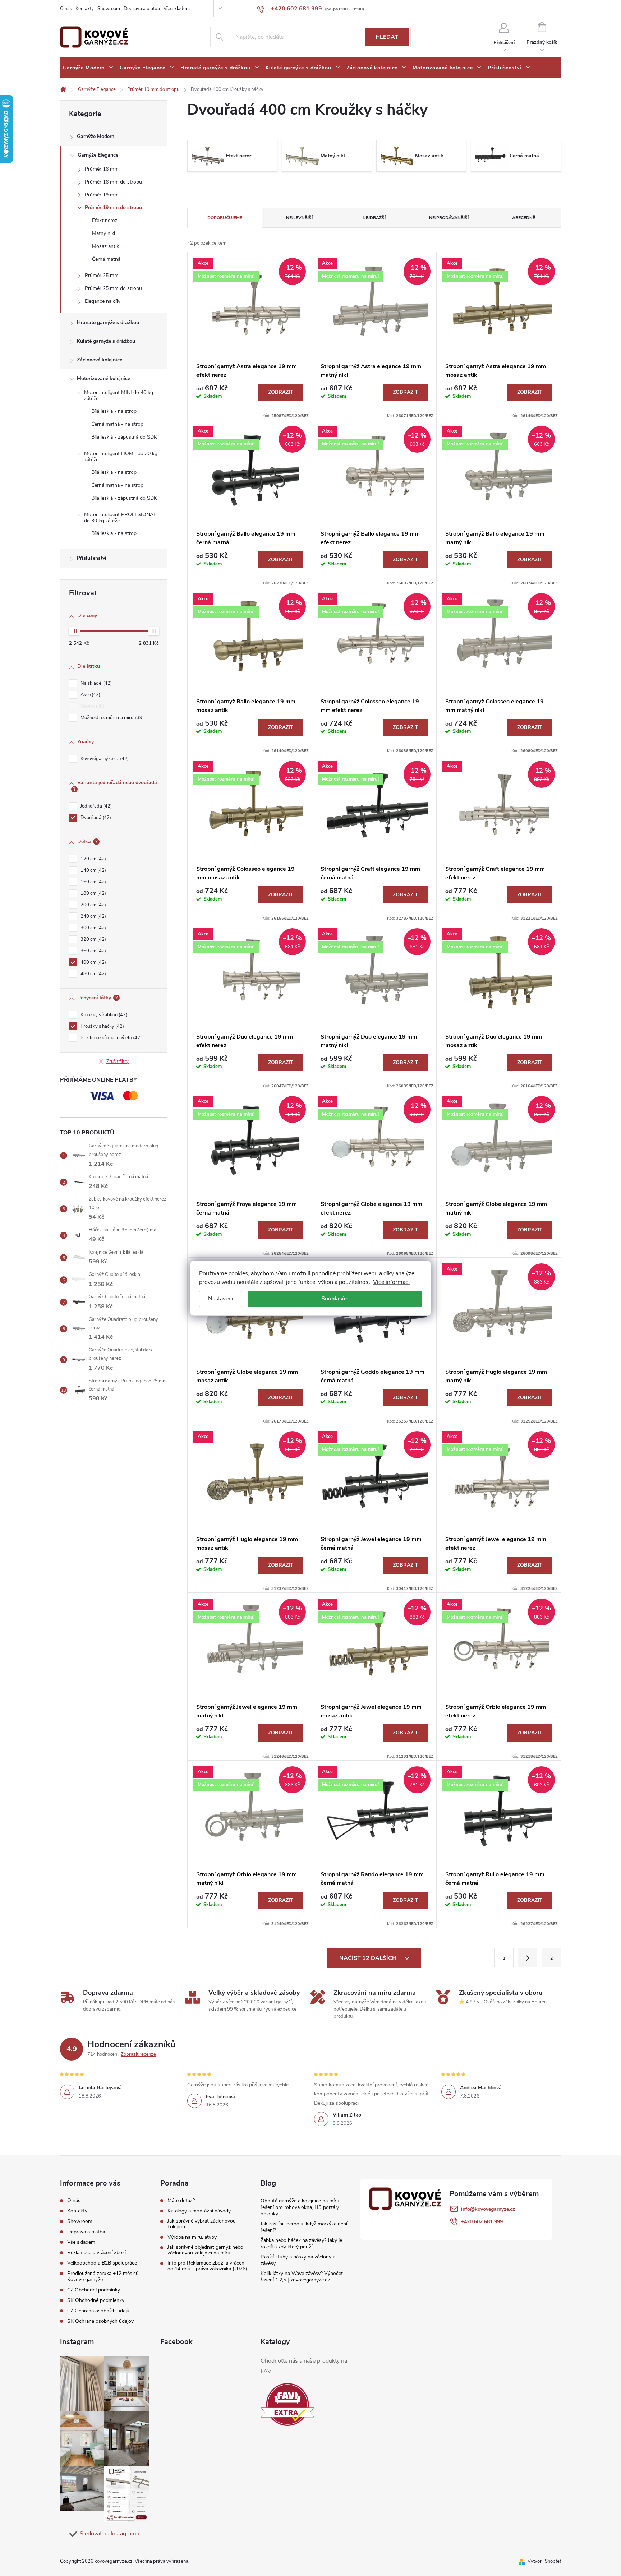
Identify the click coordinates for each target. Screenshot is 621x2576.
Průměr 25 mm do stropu (113, 288)
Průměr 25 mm (102, 275)
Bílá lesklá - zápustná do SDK (124, 437)
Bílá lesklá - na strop (114, 411)
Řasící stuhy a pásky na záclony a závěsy (298, 2260)
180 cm (93, 893)
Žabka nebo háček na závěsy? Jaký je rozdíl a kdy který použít (301, 2244)
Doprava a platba (142, 9)
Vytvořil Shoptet (544, 2561)
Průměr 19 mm (102, 195)
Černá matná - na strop (117, 424)
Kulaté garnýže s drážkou (106, 341)
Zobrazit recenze (138, 2054)
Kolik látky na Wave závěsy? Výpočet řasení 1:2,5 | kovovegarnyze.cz (302, 2277)
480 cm (93, 974)
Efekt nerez (105, 220)
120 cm (93, 859)
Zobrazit (281, 392)
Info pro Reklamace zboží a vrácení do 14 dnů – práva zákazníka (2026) (207, 2266)
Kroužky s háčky (102, 1026)
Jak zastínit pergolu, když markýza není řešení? (304, 2227)
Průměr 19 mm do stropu (113, 207)
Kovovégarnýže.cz (104, 759)
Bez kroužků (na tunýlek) (110, 1038)
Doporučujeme (225, 218)
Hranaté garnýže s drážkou (108, 322)
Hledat (387, 37)
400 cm (93, 962)
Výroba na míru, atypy (192, 2237)
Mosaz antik (105, 246)
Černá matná (106, 259)
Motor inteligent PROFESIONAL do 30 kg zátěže (120, 518)
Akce (90, 695)
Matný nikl (103, 233)
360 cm (93, 951)
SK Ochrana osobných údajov (100, 2321)
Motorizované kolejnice (103, 378)
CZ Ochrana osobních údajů (98, 2311)
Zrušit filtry (118, 1062)
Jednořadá (95, 806)
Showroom (109, 9)
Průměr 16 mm (102, 169)
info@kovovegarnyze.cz (488, 2209)
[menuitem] (88, 68)
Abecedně (524, 218)
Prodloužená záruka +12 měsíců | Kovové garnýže (104, 2276)
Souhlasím (335, 1299)
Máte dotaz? (181, 2201)
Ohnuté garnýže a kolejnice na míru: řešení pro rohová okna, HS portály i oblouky (301, 2207)
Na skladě (95, 683)
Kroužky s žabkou (103, 1015)
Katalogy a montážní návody (199, 2211)
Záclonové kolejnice (100, 360)
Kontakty (85, 9)
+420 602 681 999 (482, 2222)
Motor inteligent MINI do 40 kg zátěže (119, 396)
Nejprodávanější (449, 218)
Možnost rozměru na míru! (111, 718)
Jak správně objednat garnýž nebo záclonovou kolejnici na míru (205, 2250)
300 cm (93, 928)
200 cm (93, 905)
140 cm (93, 870)
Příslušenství (92, 558)
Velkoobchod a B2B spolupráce (102, 2263)
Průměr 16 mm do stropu (113, 182)
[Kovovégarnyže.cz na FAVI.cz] (287, 2404)
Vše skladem (177, 9)
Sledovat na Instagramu (110, 2534)
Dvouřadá (95, 818)
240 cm (93, 916)
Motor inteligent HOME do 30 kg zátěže (121, 457)
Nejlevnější (299, 218)
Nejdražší (374, 218)
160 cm (93, 882)
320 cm (93, 939)
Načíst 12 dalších (369, 1958)
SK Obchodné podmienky (96, 2300)
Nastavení (221, 1299)
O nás (66, 9)
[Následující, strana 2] (528, 1958)
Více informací (391, 1282)
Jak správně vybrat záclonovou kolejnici (202, 2224)
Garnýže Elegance (98, 155)
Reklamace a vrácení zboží (96, 2253)
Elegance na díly (103, 301)
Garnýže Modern (96, 136)
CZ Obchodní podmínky (94, 2290)
